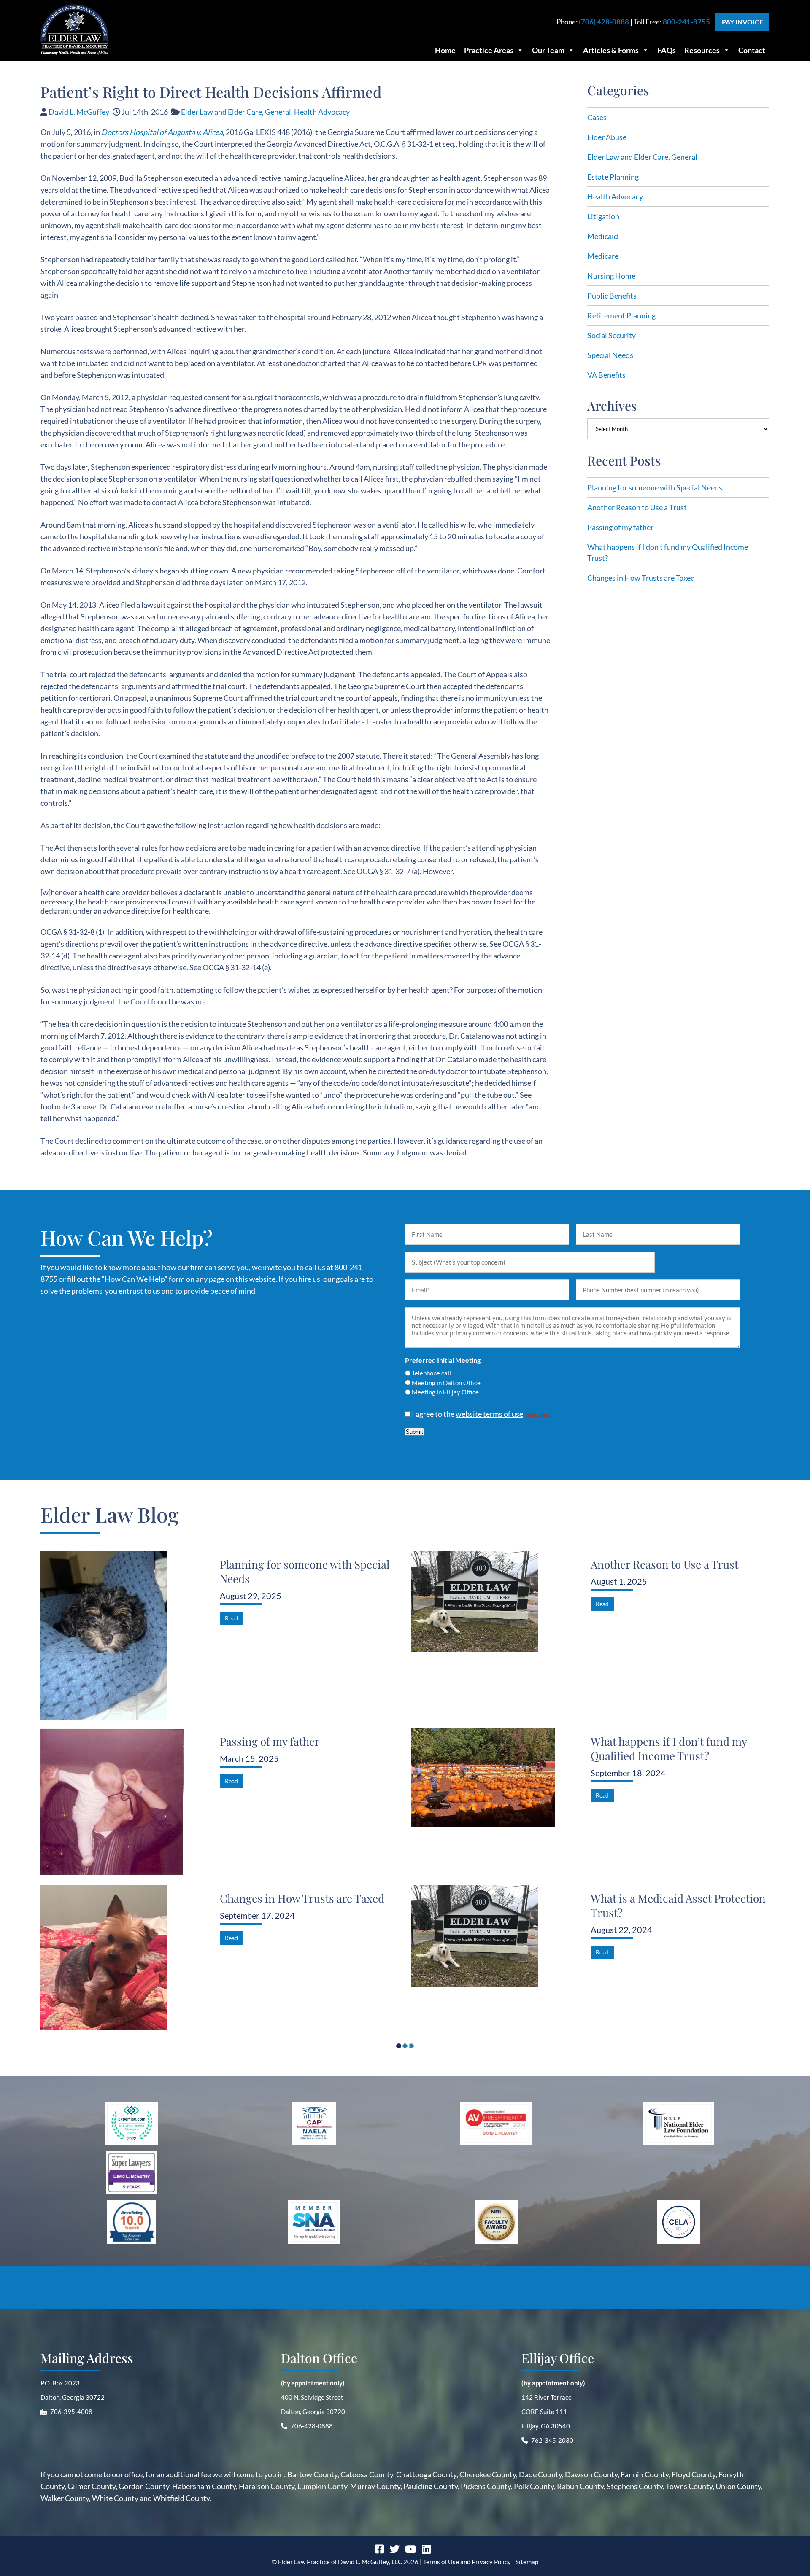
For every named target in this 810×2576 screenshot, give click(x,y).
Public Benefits (612, 296)
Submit (414, 1432)
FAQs (667, 50)
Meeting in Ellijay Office (445, 1392)
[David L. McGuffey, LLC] (75, 52)
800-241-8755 (686, 22)
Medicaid (603, 236)
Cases (597, 117)
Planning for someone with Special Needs (655, 487)
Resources (702, 50)
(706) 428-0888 (604, 22)
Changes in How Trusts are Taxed (641, 578)
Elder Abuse (607, 137)
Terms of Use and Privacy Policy (467, 2562)
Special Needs (610, 355)
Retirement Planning (621, 315)
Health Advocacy (322, 112)
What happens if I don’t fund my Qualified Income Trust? (669, 1748)
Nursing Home (611, 276)
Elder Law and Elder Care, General (236, 112)
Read (231, 1618)
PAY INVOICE (742, 22)
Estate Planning (613, 177)
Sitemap (527, 2562)
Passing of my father (620, 527)
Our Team (548, 50)
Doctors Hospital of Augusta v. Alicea (162, 132)
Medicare (603, 256)
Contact (752, 50)
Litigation (603, 216)
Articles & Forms (611, 50)
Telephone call (431, 1373)
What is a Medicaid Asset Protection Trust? (678, 1906)
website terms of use (489, 1414)
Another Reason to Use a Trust (637, 507)
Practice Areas (489, 50)
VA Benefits (606, 375)
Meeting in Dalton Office (446, 1383)
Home (445, 50)
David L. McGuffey (79, 112)
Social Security (612, 335)
